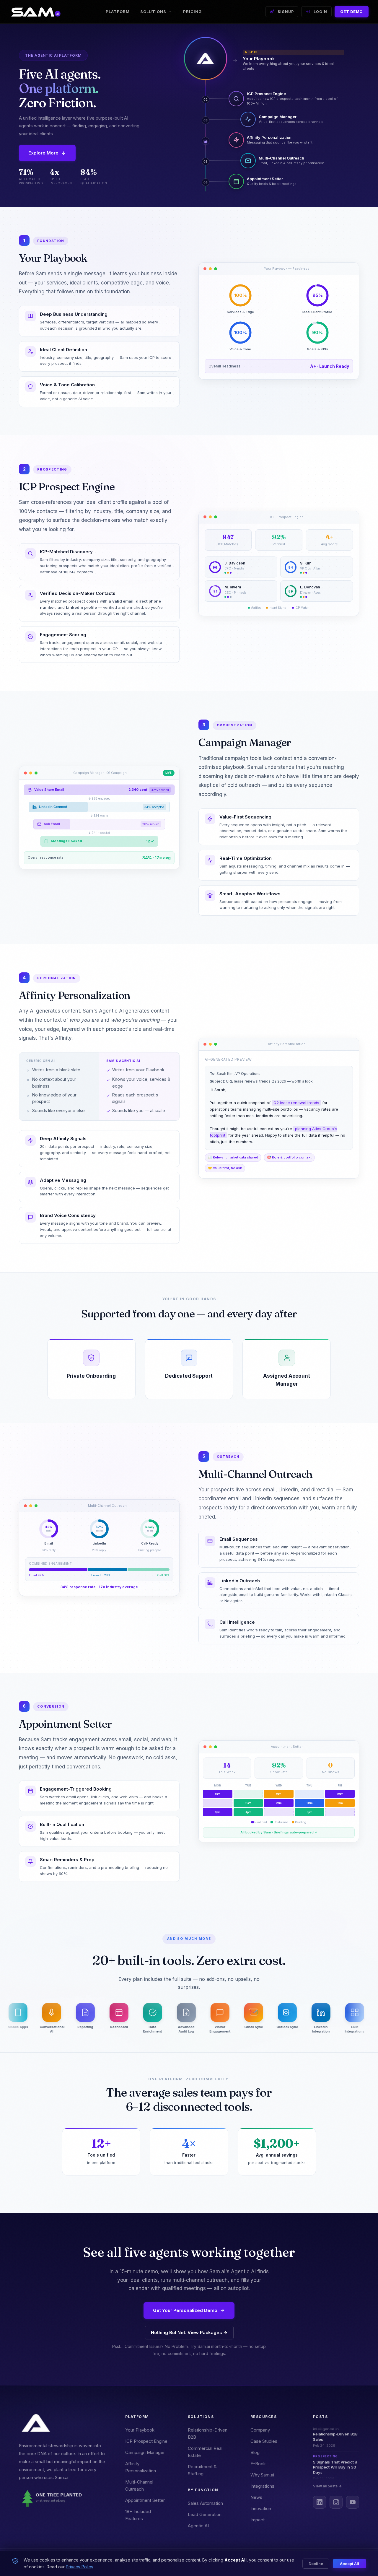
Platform (118, 12)
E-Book (258, 2464)
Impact (258, 2520)
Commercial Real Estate (205, 2452)
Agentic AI (198, 2526)
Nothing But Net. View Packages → (189, 2332)
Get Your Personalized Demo (185, 2310)
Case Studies (264, 2441)
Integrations (262, 2486)
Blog (255, 2452)
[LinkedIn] (320, 2502)
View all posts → (327, 2486)
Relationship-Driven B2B (208, 2433)
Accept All (350, 2564)
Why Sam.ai (262, 2475)
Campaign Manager (145, 2452)
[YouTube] (353, 2502)
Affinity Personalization (141, 2467)
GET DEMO (352, 12)
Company (260, 2430)
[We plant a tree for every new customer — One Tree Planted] (63, 2499)
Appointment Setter (145, 2500)
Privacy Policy (79, 2567)
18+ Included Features (138, 2515)
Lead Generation (205, 2514)
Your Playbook (140, 2430)
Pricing (192, 12)
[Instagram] (336, 2502)
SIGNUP (286, 12)
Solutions (153, 12)
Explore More (43, 153)
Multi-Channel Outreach (139, 2485)
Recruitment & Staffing (202, 2470)
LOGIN (320, 12)
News (256, 2497)
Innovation (261, 2509)
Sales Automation (205, 2503)
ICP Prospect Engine (146, 2441)
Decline (316, 2564)
